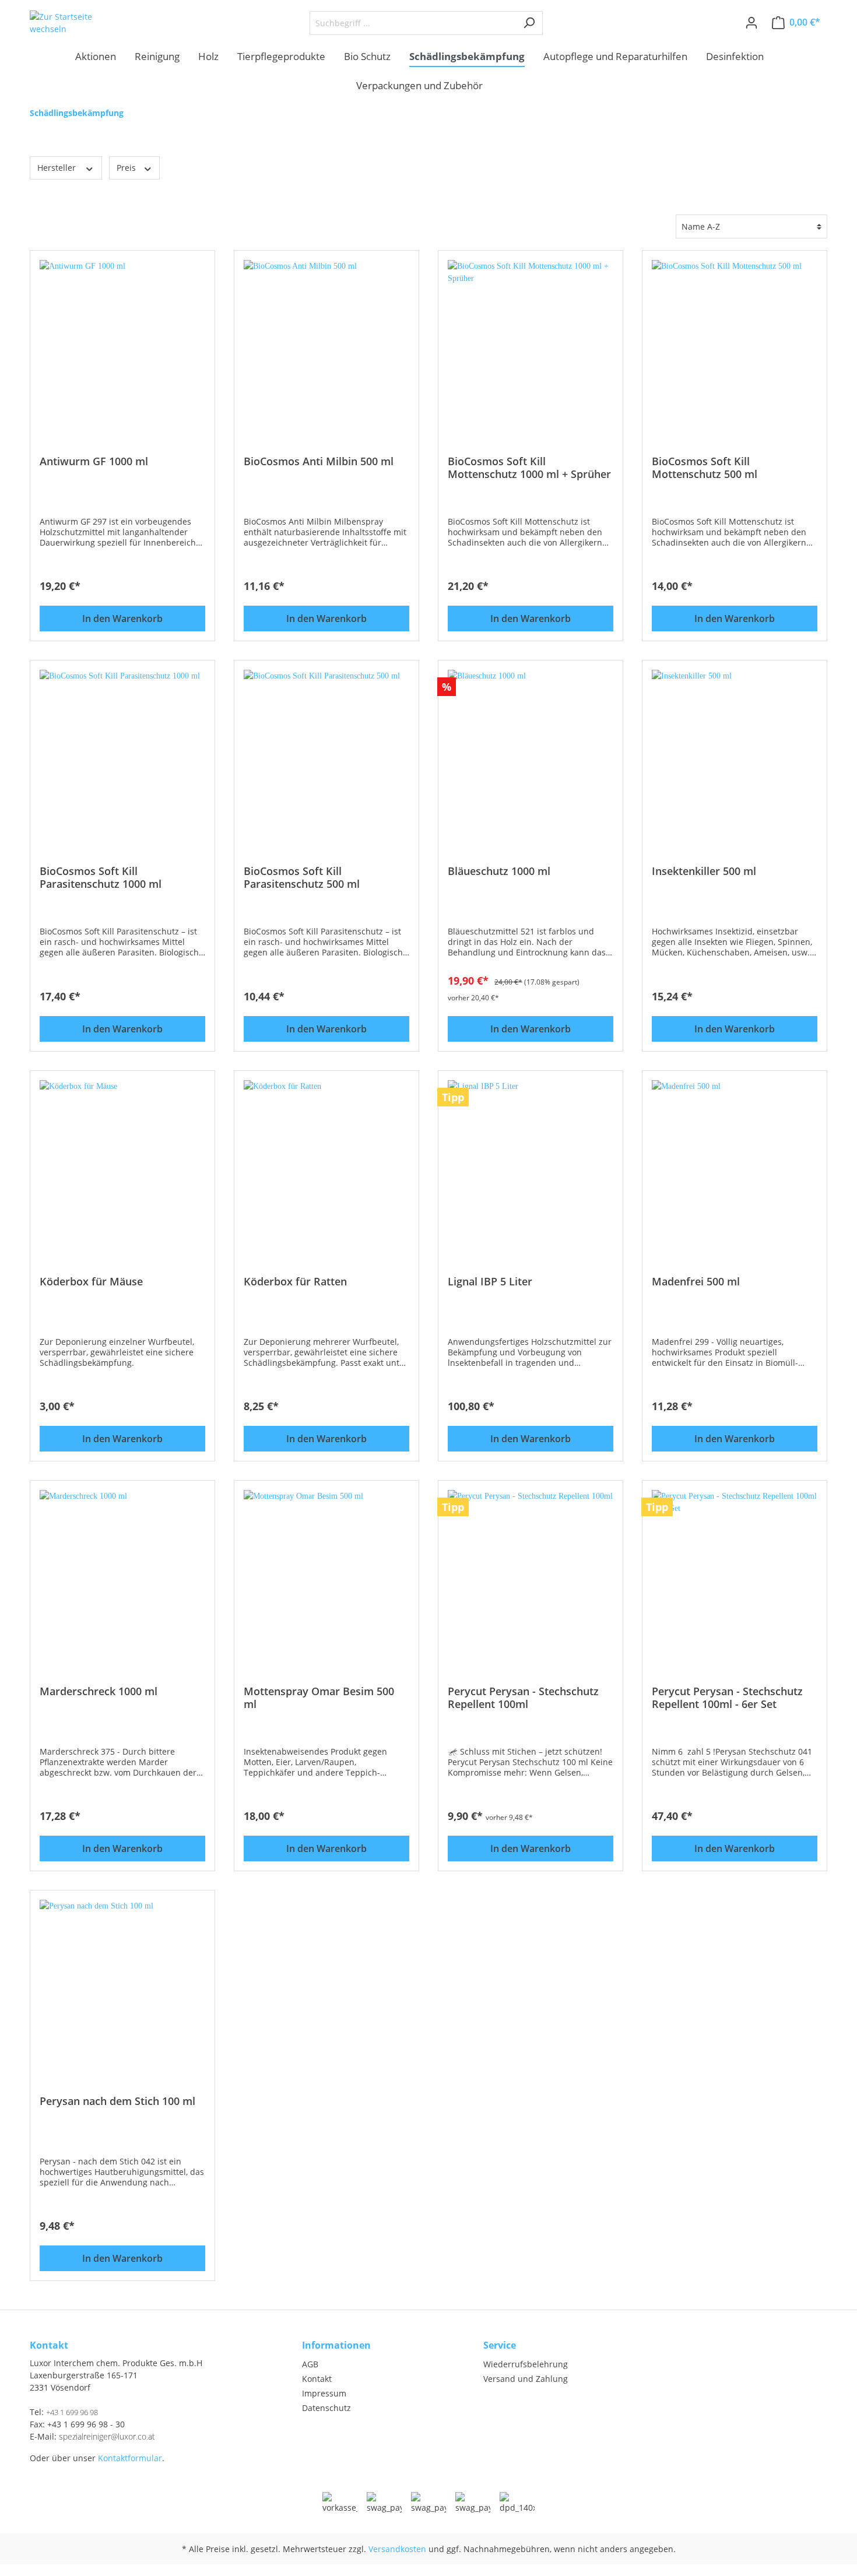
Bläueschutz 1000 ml (499, 871)
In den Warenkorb (122, 618)
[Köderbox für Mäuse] (122, 1163)
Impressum (324, 2393)
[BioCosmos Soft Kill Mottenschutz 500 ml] (735, 343)
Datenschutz (326, 2408)
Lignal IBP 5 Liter (490, 1282)
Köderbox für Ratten (295, 1282)
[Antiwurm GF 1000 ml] (122, 343)
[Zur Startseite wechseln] (69, 23)
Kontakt (317, 2379)
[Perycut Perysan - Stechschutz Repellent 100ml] (531, 1573)
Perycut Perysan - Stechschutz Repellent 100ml (523, 1698)
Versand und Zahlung (526, 2379)
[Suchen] (529, 23)
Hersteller (58, 168)
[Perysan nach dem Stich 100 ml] (122, 1983)
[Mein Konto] (751, 23)
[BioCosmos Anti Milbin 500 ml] (326, 343)
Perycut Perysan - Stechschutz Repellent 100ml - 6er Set (727, 1698)
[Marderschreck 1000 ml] (122, 1573)
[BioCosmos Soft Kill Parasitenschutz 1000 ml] (122, 753)
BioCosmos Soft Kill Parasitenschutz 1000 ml (101, 877)
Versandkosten (397, 2549)
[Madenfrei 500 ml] (735, 1163)
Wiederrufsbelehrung (526, 2364)
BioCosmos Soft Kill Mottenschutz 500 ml (705, 468)
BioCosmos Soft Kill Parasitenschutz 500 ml (302, 877)
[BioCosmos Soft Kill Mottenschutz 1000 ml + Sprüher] (531, 343)
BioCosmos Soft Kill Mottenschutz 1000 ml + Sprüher (529, 468)
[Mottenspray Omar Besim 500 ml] (326, 1573)
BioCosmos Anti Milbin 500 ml (319, 461)
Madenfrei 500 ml (696, 1282)
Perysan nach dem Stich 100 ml (117, 2101)
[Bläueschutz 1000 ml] (531, 753)
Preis (127, 168)
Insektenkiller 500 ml (704, 871)
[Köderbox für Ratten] (326, 1163)
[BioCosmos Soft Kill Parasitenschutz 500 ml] (326, 753)
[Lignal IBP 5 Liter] (531, 1163)
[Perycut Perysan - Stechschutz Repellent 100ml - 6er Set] (735, 1573)
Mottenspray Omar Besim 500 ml (319, 1698)
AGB (310, 2364)
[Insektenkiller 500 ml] (735, 753)
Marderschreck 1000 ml (99, 1691)
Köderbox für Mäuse (91, 1282)
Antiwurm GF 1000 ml (94, 461)
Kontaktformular (130, 2458)
